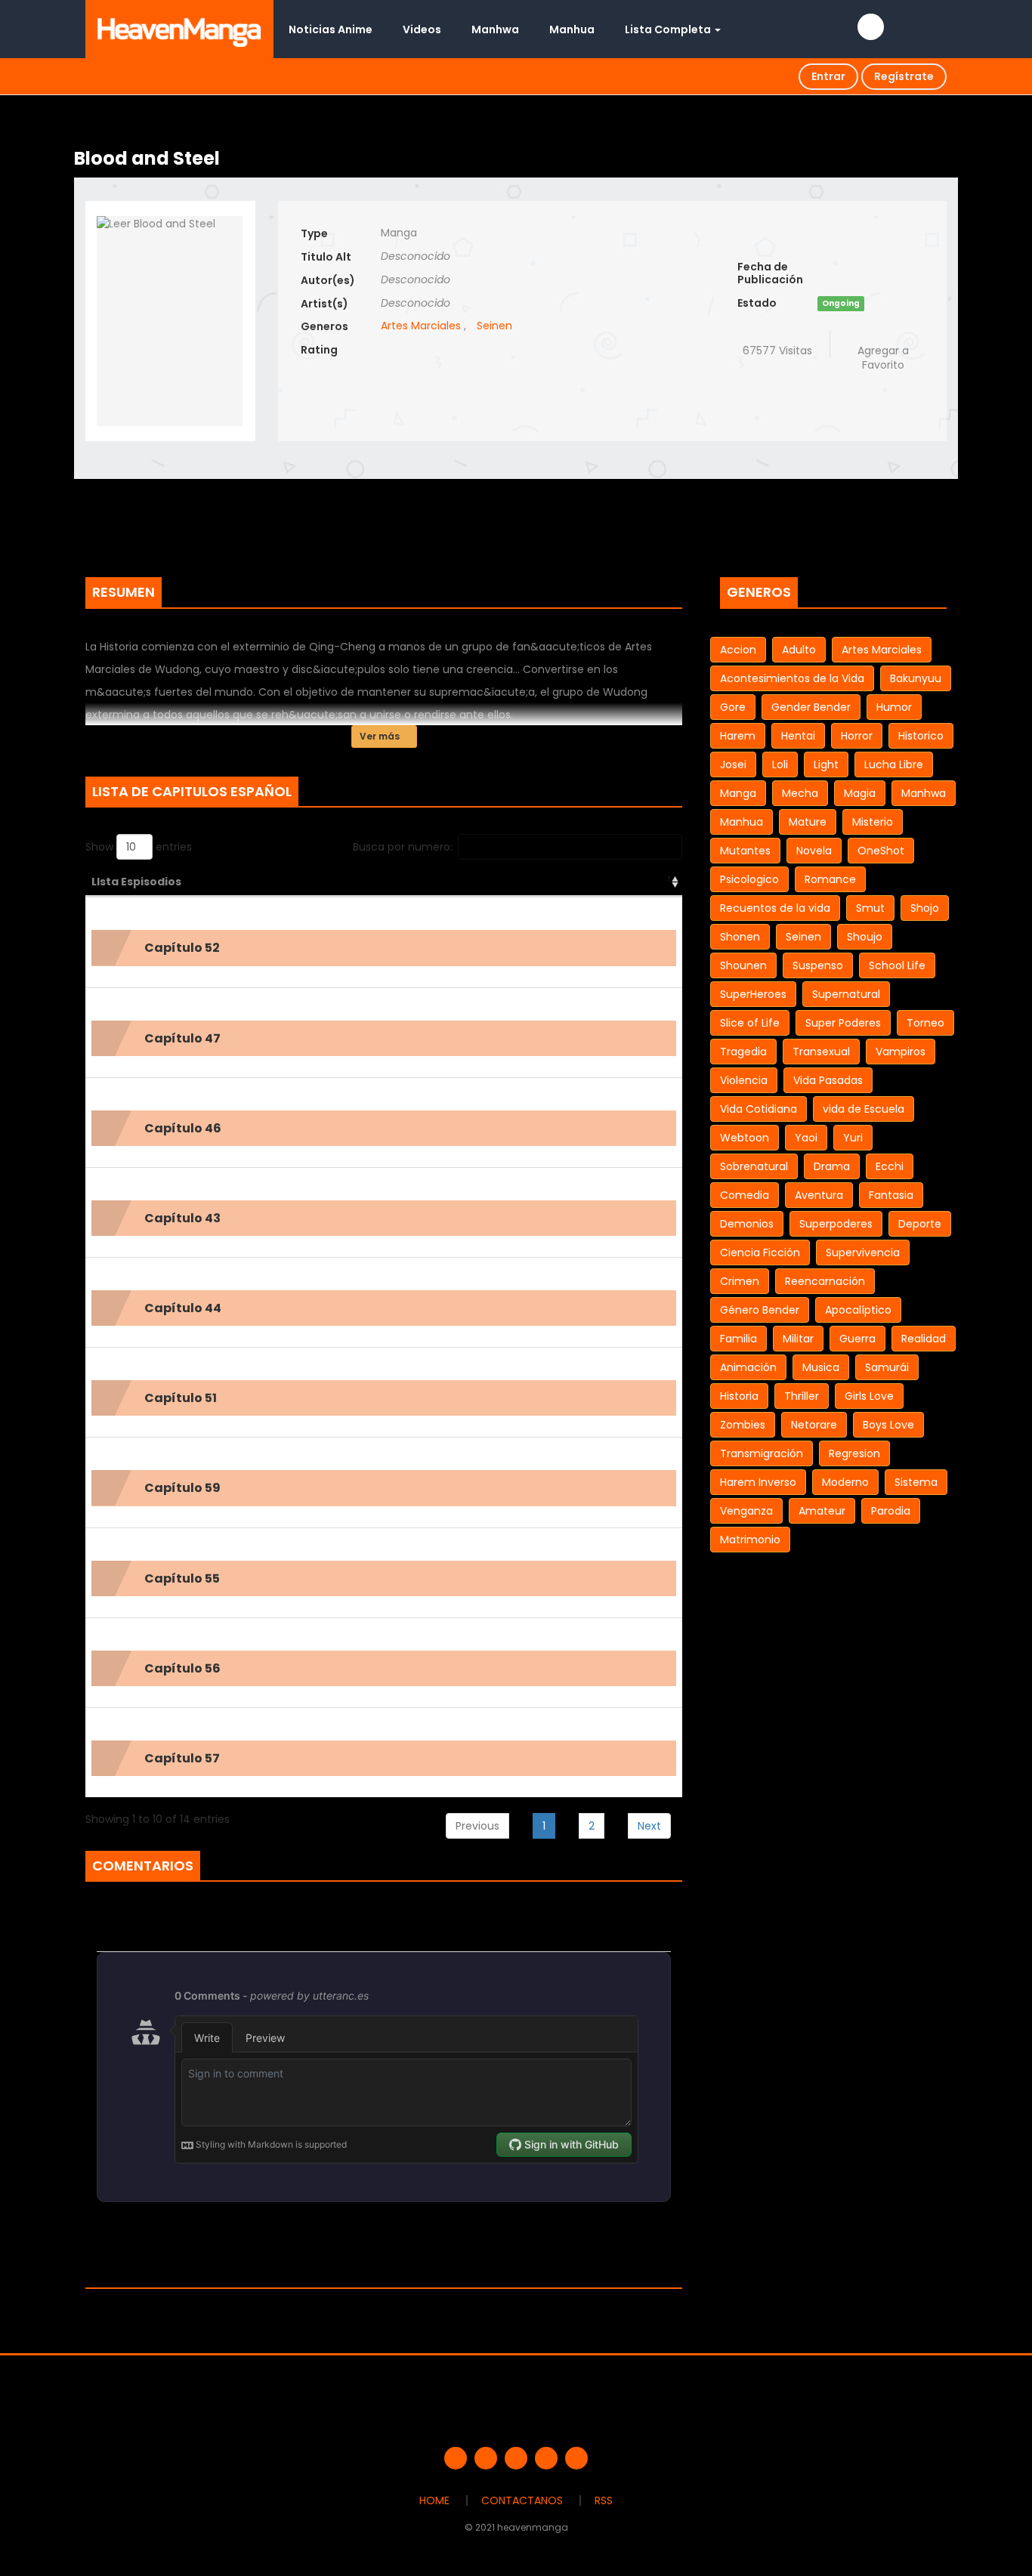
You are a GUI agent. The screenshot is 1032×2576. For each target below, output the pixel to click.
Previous (477, 1826)
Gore (733, 707)
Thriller (802, 1396)
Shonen (740, 937)
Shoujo (865, 937)
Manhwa (495, 29)
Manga (738, 793)
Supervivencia (863, 1252)
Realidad (924, 1339)
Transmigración (762, 1453)
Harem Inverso (758, 1482)
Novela (814, 851)
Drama (832, 1166)
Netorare (814, 1425)
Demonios (747, 1224)
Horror (857, 736)
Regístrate (904, 76)
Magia (860, 793)
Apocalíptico (858, 1310)
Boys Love (888, 1425)
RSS (604, 2500)
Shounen (743, 965)
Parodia (891, 1511)
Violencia (744, 1080)
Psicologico (749, 879)
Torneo (925, 1023)
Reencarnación (825, 1281)
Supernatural (846, 994)
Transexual (821, 1052)
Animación (748, 1367)
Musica (821, 1367)
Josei (733, 764)
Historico (921, 736)
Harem (738, 736)
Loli (780, 764)
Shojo (925, 908)
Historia (739, 1396)
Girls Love (869, 1396)
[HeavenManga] (179, 29)
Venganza (746, 1511)
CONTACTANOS (522, 2500)
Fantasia (891, 1195)
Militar (798, 1339)
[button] (384, 948)
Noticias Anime (331, 29)
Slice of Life (750, 1023)
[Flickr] (546, 2458)
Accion (738, 650)
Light (826, 764)
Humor (894, 707)
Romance (830, 879)
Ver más (381, 736)
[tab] (384, 948)
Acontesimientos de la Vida (792, 678)
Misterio (873, 822)
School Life (897, 965)
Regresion (854, 1453)
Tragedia (743, 1052)
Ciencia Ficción (760, 1252)
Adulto (799, 650)
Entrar (828, 76)
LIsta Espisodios (136, 882)
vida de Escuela (864, 1109)
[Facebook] (456, 2458)
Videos (422, 29)
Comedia (745, 1195)
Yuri (853, 1138)
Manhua (572, 29)
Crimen (740, 1281)
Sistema (916, 1482)
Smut (870, 908)
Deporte (920, 1224)
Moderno (845, 1482)
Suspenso (818, 965)
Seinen (494, 326)
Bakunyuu (916, 678)
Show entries (139, 847)
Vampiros (901, 1052)
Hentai (798, 736)
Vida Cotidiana (759, 1109)
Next (649, 1826)
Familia (738, 1339)
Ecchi (890, 1166)
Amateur (822, 1511)
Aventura (819, 1195)
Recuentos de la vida (775, 908)
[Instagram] (576, 2458)
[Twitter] (486, 2458)
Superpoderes (836, 1224)
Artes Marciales (421, 326)
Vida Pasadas (828, 1080)
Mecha (800, 793)
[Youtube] (516, 2458)
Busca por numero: (403, 847)
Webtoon (745, 1138)
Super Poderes (843, 1023)
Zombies (743, 1425)
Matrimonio (750, 1540)
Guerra (857, 1339)
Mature (808, 822)
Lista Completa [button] (669, 29)
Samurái (887, 1367)
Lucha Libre (894, 764)
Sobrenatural (754, 1166)
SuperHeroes (753, 994)
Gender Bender (811, 707)
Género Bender (760, 1310)
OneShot (881, 851)
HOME (434, 2500)
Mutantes (745, 851)
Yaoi (806, 1138)
